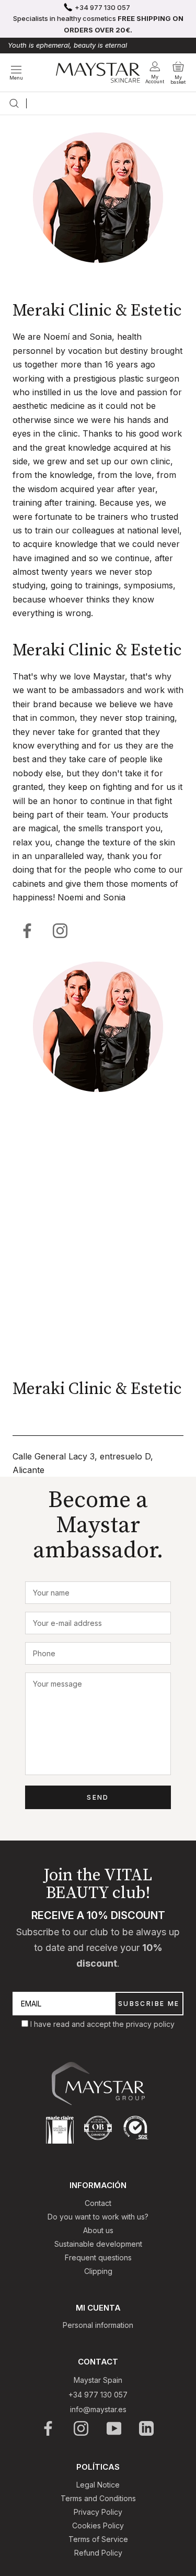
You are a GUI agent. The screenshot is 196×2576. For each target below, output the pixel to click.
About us (98, 2230)
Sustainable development (98, 2244)
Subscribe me (149, 2004)
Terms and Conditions (98, 2498)
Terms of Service (98, 2539)
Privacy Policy (98, 2512)
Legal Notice (98, 2485)
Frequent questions (98, 2257)
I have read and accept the (78, 2024)
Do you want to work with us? (98, 2217)
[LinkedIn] (147, 2428)
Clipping (98, 2271)
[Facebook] (28, 931)
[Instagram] (82, 2428)
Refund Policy (98, 2553)
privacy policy (150, 2024)
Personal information (98, 2325)
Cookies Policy (98, 2525)
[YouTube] (115, 2428)
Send (98, 1797)
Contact (98, 2203)
